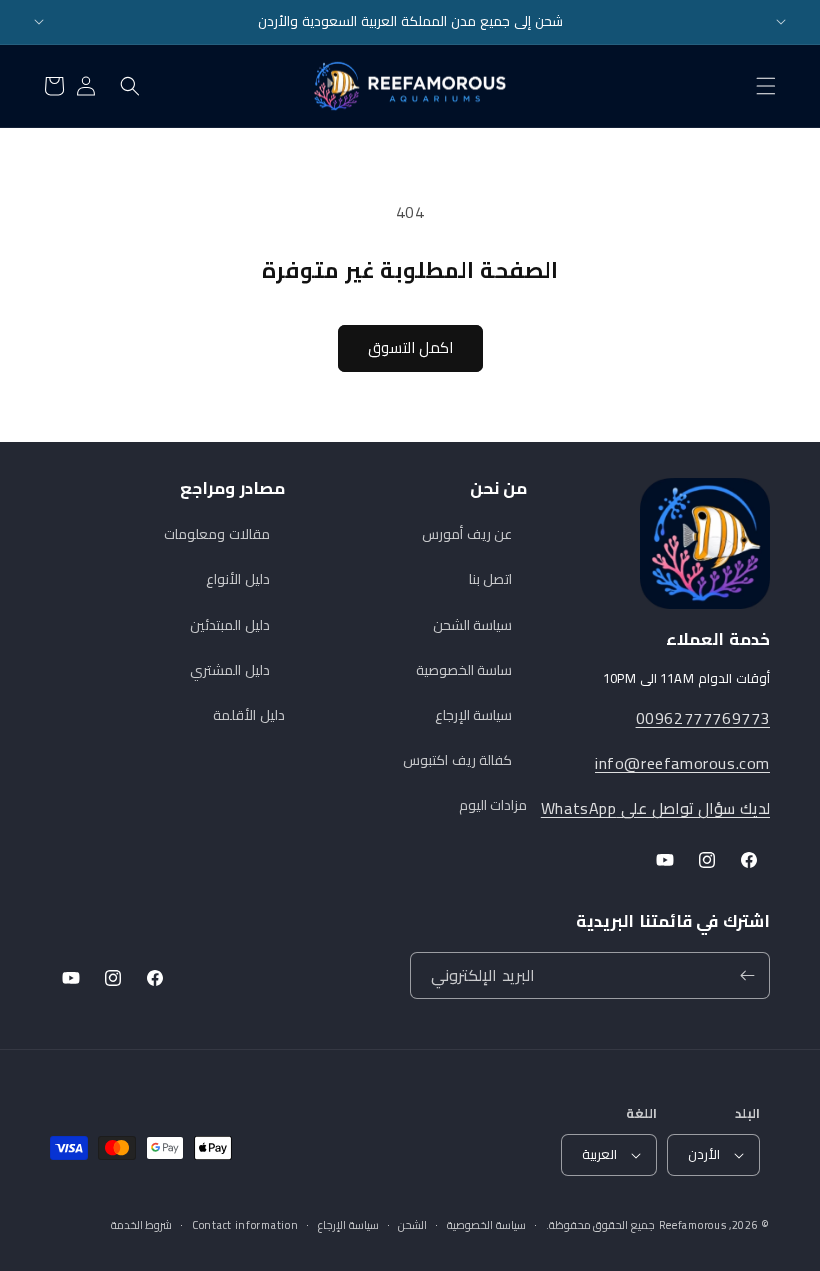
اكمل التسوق (410, 347)
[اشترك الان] (747, 975)
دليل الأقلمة (249, 715)
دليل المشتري (230, 670)
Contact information (245, 1225)
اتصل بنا (491, 579)
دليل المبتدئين (230, 625)
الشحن (412, 1225)
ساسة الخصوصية (464, 670)
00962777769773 (703, 718)
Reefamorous (693, 1225)
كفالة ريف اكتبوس (457, 760)
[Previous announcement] (39, 22)
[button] (766, 86)
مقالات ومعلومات (217, 534)
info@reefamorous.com (682, 763)
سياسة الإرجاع (474, 715)
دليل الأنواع (238, 579)
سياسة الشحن (473, 625)
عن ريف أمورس (467, 534)
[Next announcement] (781, 22)
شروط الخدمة (142, 1225)
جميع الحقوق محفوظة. (600, 1225)
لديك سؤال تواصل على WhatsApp (655, 808)
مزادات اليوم (493, 805)
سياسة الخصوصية (486, 1225)
